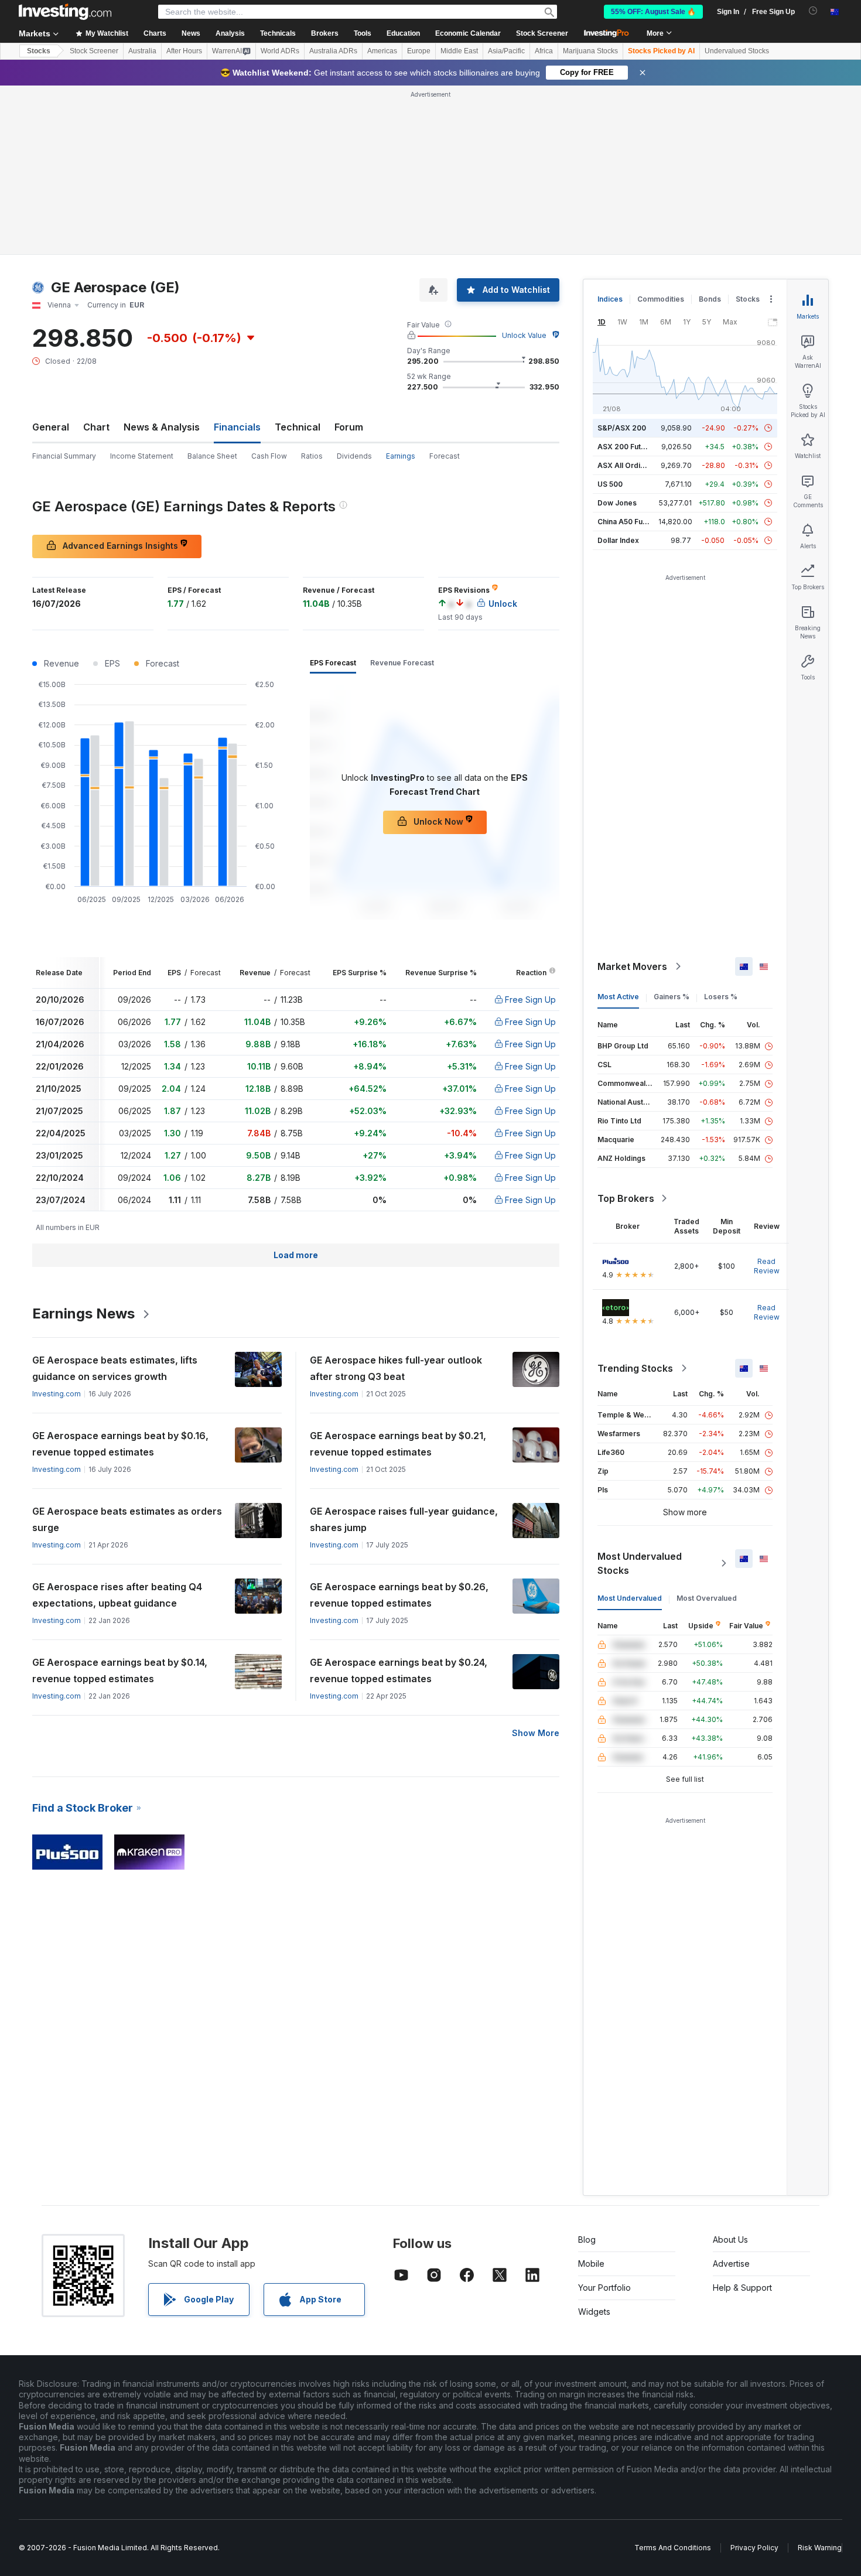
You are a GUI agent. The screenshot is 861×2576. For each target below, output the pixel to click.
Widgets (594, 2312)
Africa (544, 51)
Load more (296, 1255)
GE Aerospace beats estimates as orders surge (127, 1519)
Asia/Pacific (506, 51)
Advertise (731, 2264)
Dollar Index (618, 540)
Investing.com (57, 1394)
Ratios (312, 456)
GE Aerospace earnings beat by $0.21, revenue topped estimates (398, 1444)
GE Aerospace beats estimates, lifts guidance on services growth (115, 1368)
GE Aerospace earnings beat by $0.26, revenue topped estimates (399, 1595)
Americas (382, 51)
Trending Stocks (635, 1368)
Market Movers (632, 966)
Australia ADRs (333, 51)
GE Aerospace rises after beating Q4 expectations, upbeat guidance (117, 1595)
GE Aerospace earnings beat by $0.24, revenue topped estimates (399, 1670)
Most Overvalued (707, 1598)
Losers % (721, 997)
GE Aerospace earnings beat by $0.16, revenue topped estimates (120, 1444)
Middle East (459, 51)
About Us (730, 2240)
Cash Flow (269, 456)
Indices (610, 299)
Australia (142, 51)
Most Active (618, 997)
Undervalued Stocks (737, 51)
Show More (536, 1733)
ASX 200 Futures (627, 447)
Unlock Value (524, 335)
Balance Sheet (212, 456)
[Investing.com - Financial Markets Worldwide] (65, 12)
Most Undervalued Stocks (640, 1563)
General (51, 427)
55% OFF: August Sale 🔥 (653, 12)
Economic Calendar (468, 33)
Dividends (354, 456)
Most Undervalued (630, 1598)
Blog (587, 2240)
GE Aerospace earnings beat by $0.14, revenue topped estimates (120, 1670)
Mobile (591, 2264)
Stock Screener (542, 33)
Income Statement (142, 456)
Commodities (661, 299)
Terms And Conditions (673, 2548)
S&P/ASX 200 (622, 428)
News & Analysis (162, 427)
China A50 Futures (629, 522)
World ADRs (280, 51)
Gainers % (672, 997)
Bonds (710, 299)
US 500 (610, 484)
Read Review (767, 1266)
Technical (298, 427)
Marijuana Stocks (590, 51)
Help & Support (742, 2288)
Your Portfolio (604, 2288)
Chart (96, 427)
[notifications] (813, 11)
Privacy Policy (754, 2548)
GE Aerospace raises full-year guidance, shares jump (404, 1519)
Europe (419, 51)
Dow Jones (617, 503)
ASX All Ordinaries (630, 465)
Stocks (39, 51)
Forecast (445, 456)
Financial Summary (64, 456)
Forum (349, 427)
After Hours (184, 51)
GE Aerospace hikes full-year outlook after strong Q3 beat (396, 1368)
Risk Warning (820, 2548)
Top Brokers (626, 1198)
